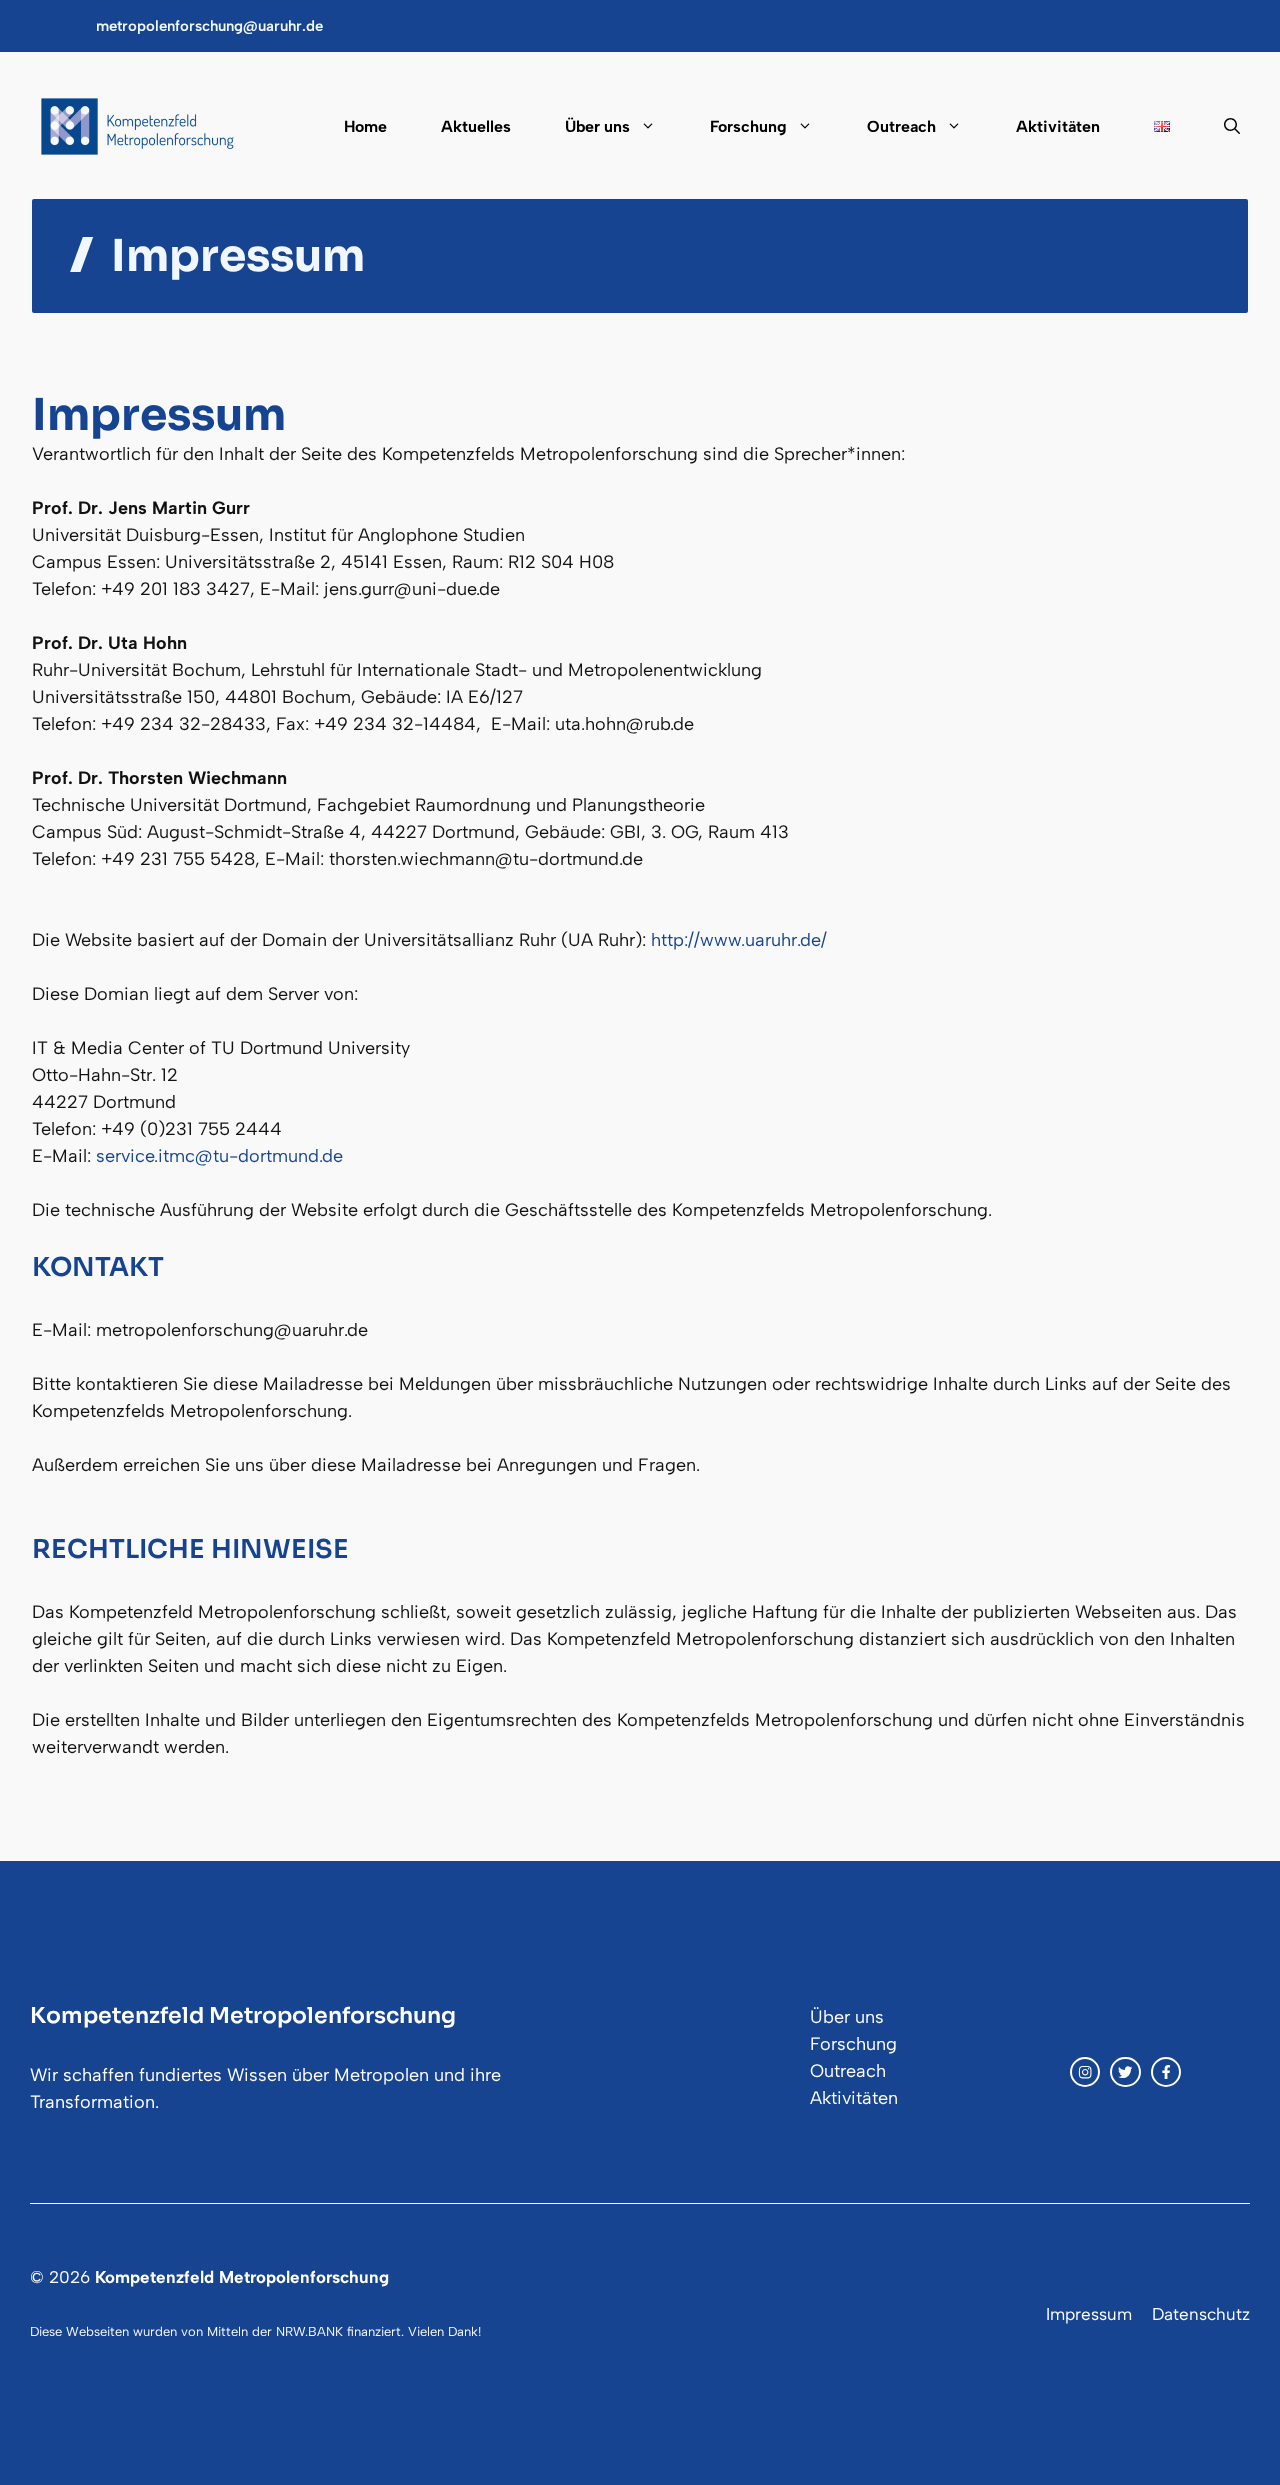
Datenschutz (1201, 2314)
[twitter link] (1125, 2072)
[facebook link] (1166, 2072)
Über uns (597, 126)
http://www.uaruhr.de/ (739, 940)
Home (365, 126)
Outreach (901, 126)
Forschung (748, 126)
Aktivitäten (1058, 126)
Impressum (1089, 2314)
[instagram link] (1085, 2072)
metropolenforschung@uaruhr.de (209, 26)
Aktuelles (476, 126)
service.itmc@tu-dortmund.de (219, 1156)
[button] (1218, 127)
